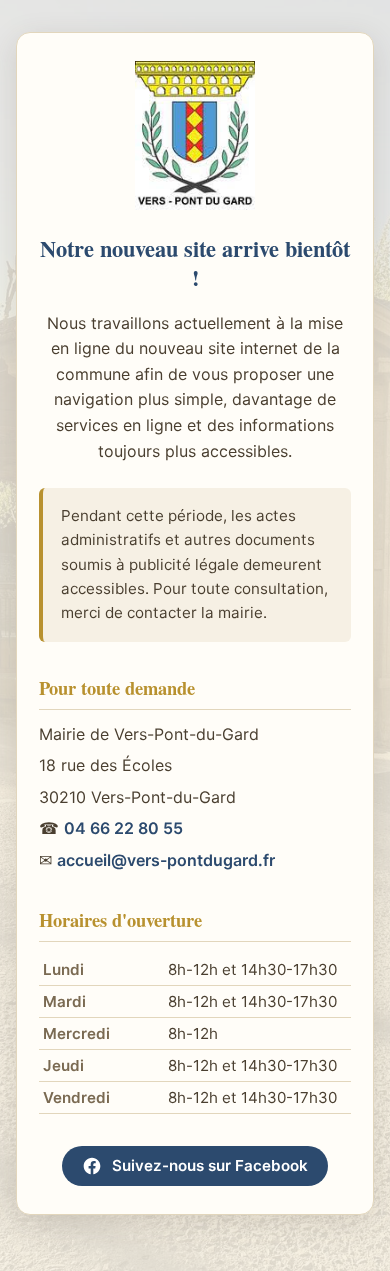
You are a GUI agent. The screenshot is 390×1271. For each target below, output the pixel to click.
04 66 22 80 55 (123, 828)
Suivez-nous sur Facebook (210, 1165)
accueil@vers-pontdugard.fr (166, 860)
